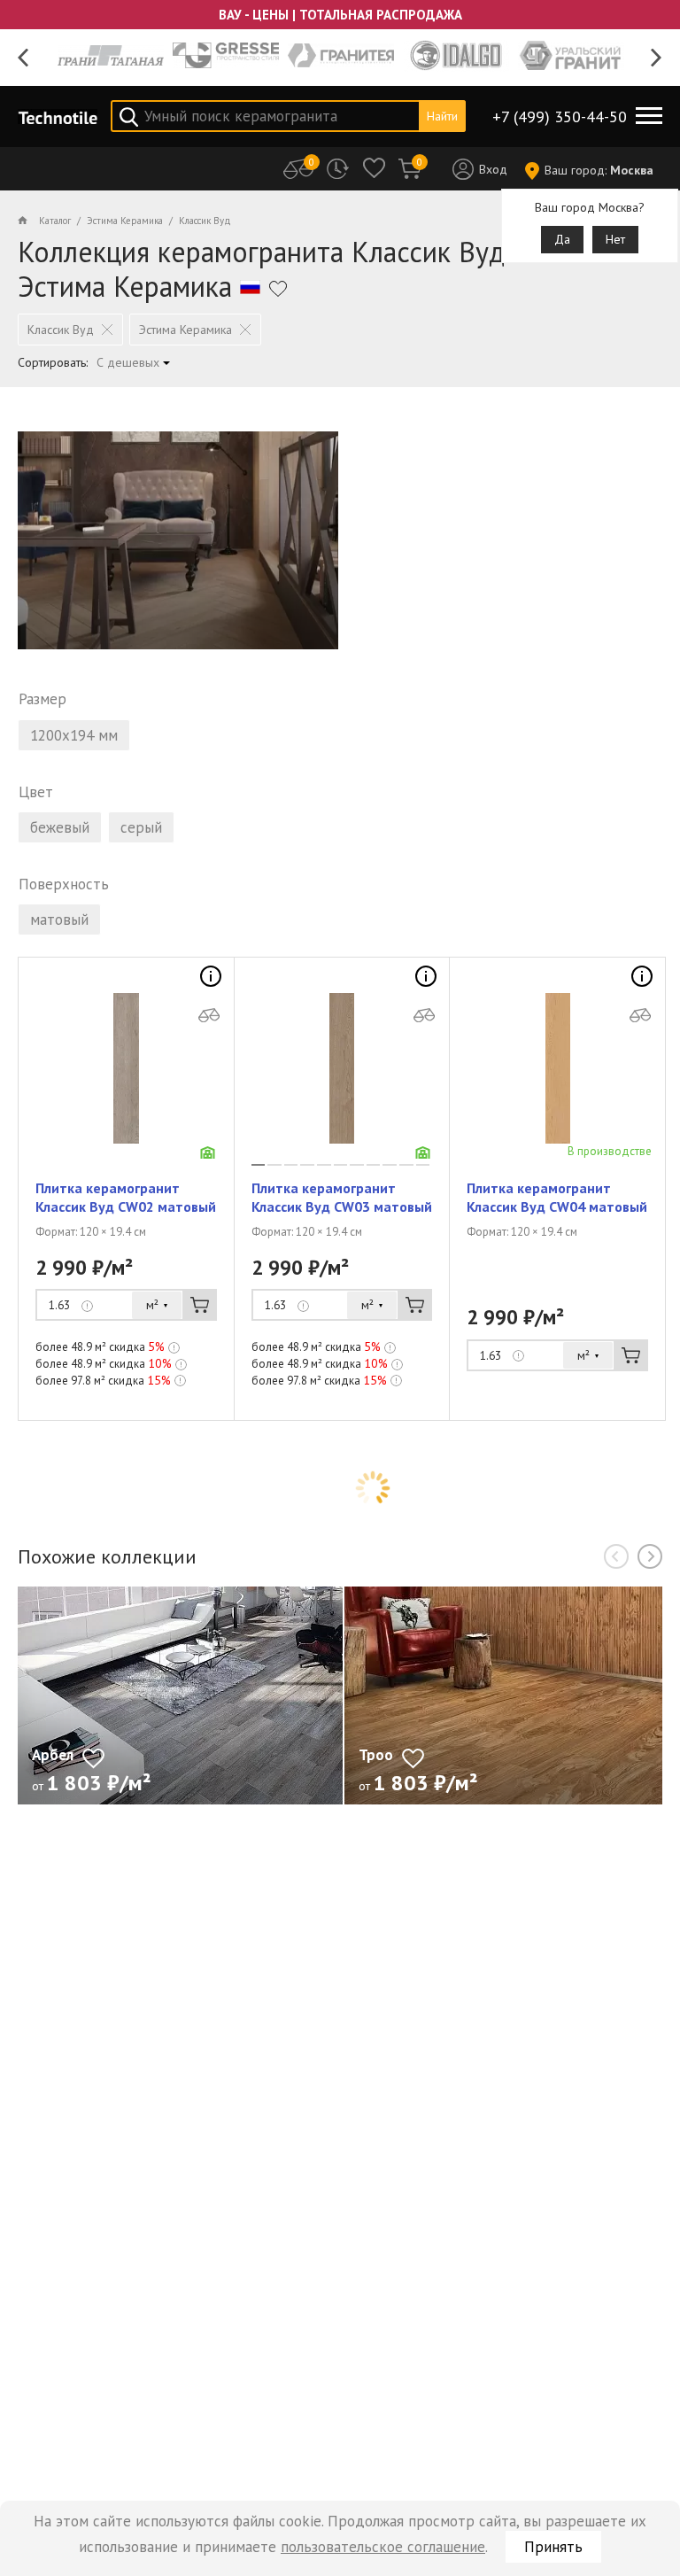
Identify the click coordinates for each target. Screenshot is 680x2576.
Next (657, 58)
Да (562, 239)
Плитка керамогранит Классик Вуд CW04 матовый (557, 1197)
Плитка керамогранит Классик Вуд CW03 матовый (342, 1197)
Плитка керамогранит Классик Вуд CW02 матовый (126, 1197)
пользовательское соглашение (383, 2547)
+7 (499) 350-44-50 (560, 116)
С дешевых (128, 362)
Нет (615, 239)
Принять (553, 2547)
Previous (23, 58)
